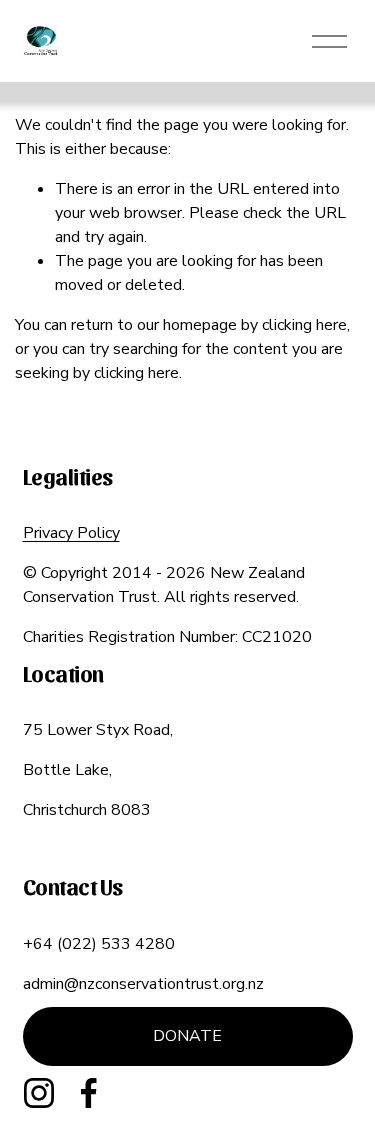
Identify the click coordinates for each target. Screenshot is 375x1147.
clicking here (304, 325)
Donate (187, 1036)
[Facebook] (89, 1093)
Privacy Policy (71, 533)
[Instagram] (39, 1093)
